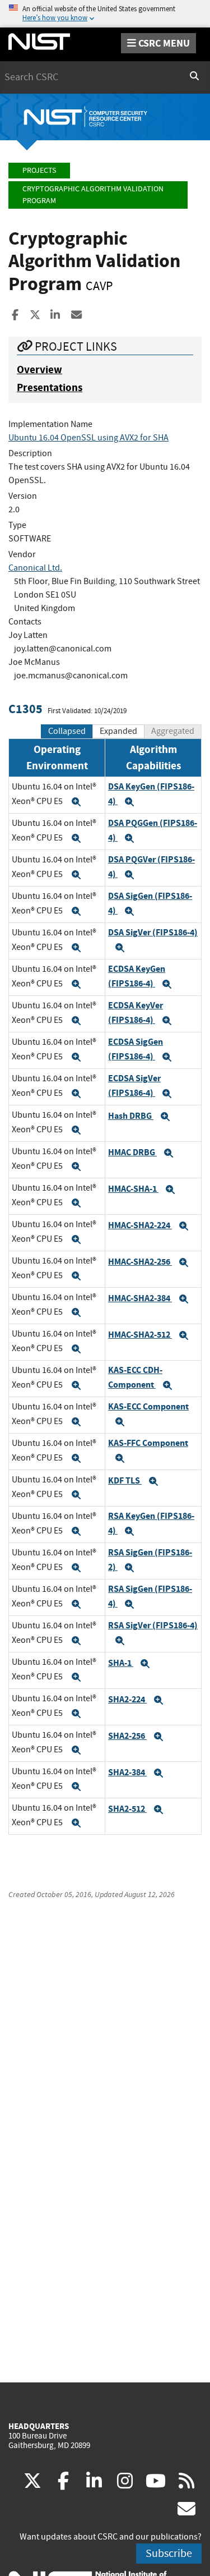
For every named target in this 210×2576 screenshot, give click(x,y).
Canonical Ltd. (35, 568)
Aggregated (173, 731)
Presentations (50, 387)
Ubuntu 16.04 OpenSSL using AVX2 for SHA (88, 438)
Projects (39, 170)
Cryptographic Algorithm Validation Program (93, 195)
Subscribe (169, 2553)
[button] (76, 802)
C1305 (25, 709)
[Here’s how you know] (105, 14)
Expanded (118, 731)
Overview (39, 369)
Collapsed (67, 731)
